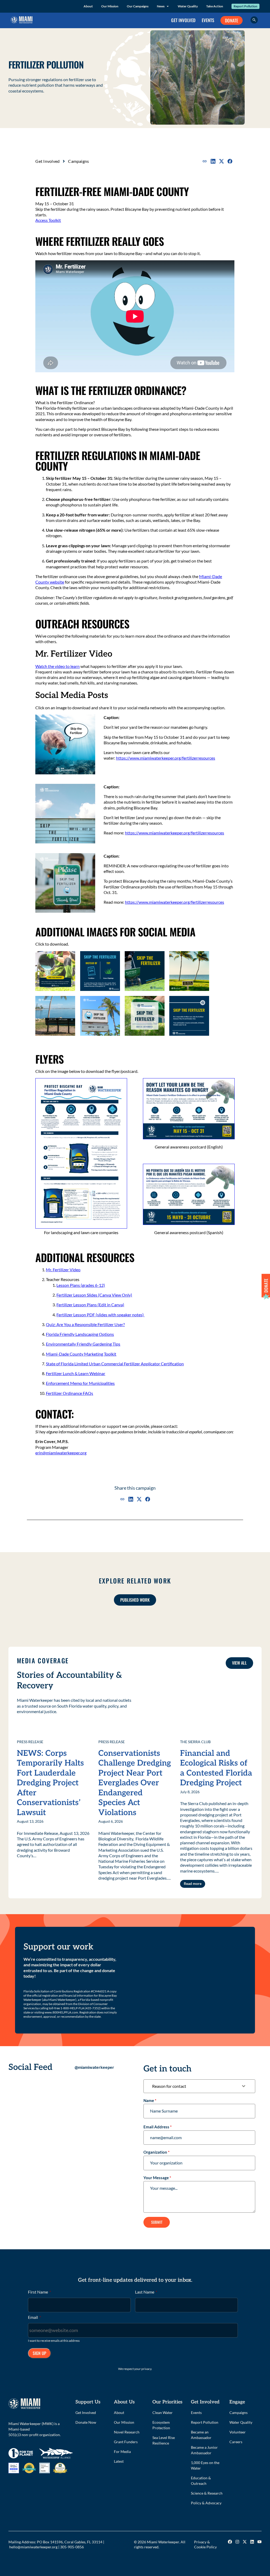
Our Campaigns (138, 6)
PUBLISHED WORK (135, 1600)
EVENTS (208, 20)
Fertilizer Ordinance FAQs (69, 1393)
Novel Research (127, 2432)
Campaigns (78, 161)
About (88, 6)
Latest (119, 2461)
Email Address (158, 2127)
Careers (236, 2442)
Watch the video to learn (57, 666)
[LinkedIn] (213, 161)
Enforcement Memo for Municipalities (80, 1383)
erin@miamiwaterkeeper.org (61, 1453)
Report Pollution (245, 6)
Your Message (157, 2178)
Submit (157, 2222)
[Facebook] (230, 161)
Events (196, 2413)
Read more (193, 1883)
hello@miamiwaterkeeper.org (33, 2547)
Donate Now (86, 2422)
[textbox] (194, 2086)
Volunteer (238, 2432)
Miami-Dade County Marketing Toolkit (81, 1354)
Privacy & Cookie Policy (205, 2544)
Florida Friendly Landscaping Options (80, 1334)
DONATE (232, 20)
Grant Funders (126, 2442)
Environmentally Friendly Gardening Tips (83, 1344)
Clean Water (163, 2413)
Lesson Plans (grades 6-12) (81, 1285)
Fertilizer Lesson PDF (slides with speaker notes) (100, 1315)
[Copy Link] (205, 161)
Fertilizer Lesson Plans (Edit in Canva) (90, 1305)
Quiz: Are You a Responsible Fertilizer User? (85, 1324)
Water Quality (188, 6)
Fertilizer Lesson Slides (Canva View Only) (94, 1295)
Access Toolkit (48, 220)
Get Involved (47, 161)
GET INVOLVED (183, 20)
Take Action (215, 6)
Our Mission (110, 6)
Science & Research (207, 2493)
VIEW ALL (239, 1663)
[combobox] (199, 2086)
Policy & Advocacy (206, 2503)
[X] (221, 161)
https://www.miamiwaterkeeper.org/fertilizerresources (166, 758)
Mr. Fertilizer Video (63, 1270)
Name (150, 2100)
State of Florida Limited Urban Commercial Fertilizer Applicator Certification (115, 1364)
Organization (156, 2152)
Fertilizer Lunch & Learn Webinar (76, 1373)
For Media (122, 2452)
